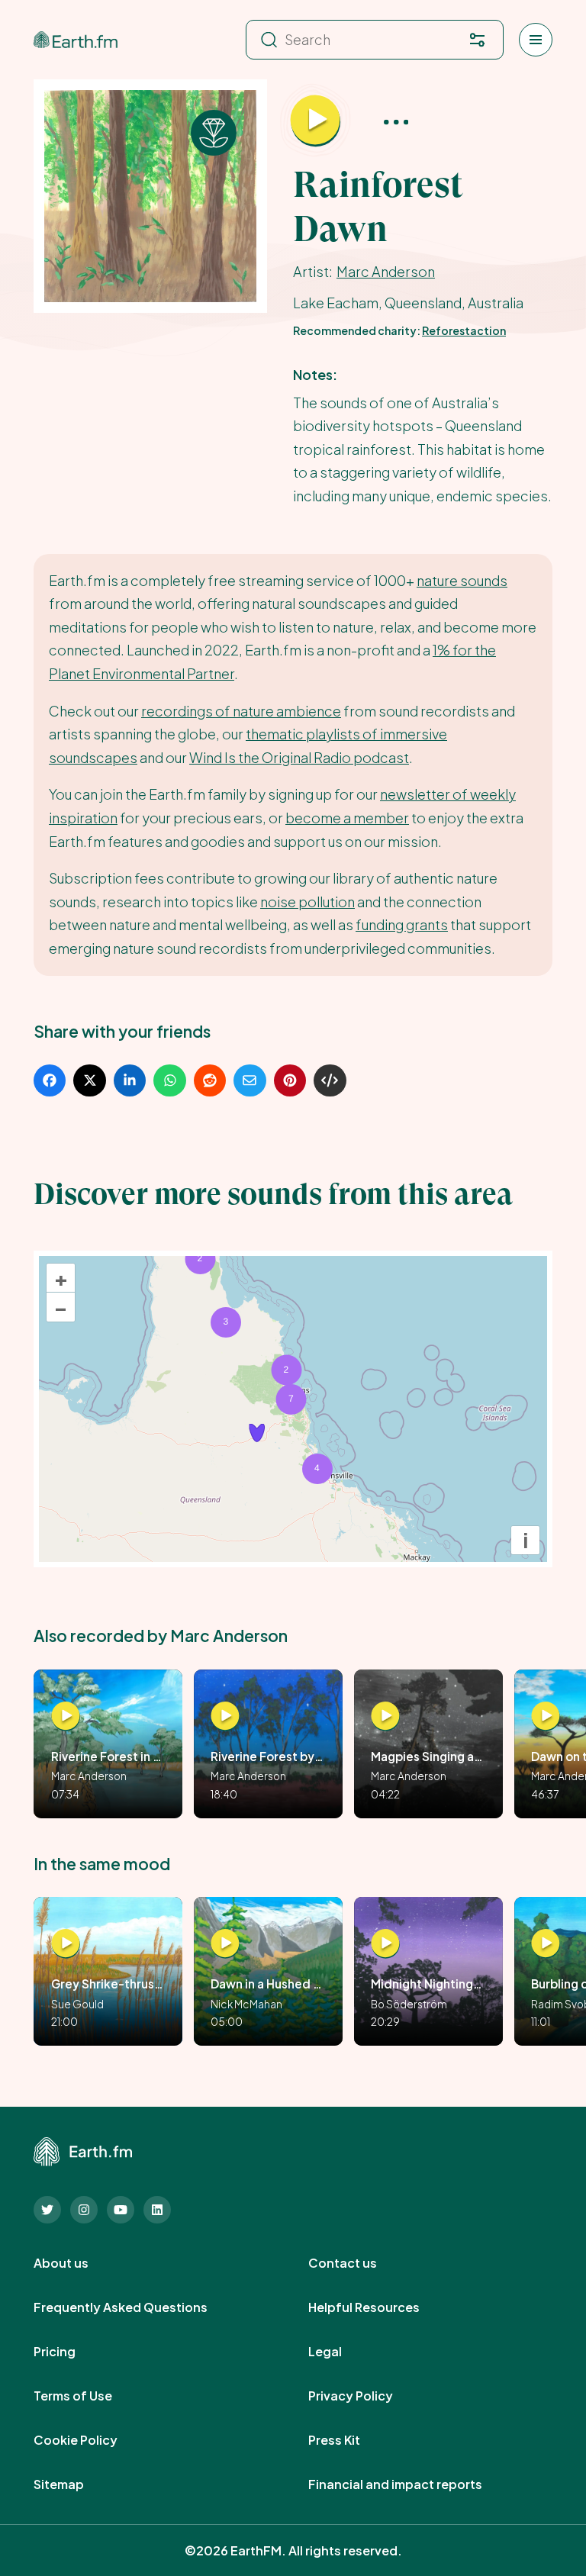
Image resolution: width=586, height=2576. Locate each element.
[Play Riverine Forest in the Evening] (66, 1716)
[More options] (396, 121)
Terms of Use (90, 2396)
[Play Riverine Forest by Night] (225, 1716)
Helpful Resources (381, 2307)
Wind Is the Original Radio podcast (299, 757)
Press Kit (351, 2440)
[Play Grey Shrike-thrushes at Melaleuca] (66, 1944)
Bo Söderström (409, 2004)
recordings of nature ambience (241, 711)
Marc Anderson (386, 271)
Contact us (359, 2263)
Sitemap (76, 2484)
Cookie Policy (92, 2440)
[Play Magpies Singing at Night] (385, 1716)
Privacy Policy (367, 2396)
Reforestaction (464, 330)
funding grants (402, 924)
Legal (342, 2352)
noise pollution (307, 902)
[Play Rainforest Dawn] (316, 121)
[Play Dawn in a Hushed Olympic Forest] (225, 1944)
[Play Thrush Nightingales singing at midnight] (385, 1944)
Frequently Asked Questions (137, 2307)
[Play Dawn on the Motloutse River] (546, 1716)
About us (78, 2263)
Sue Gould (77, 2004)
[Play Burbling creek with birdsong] (546, 1944)
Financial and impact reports (412, 2484)
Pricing (71, 2352)
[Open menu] (536, 40)
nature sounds (462, 580)
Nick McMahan (246, 2004)
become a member (347, 818)
